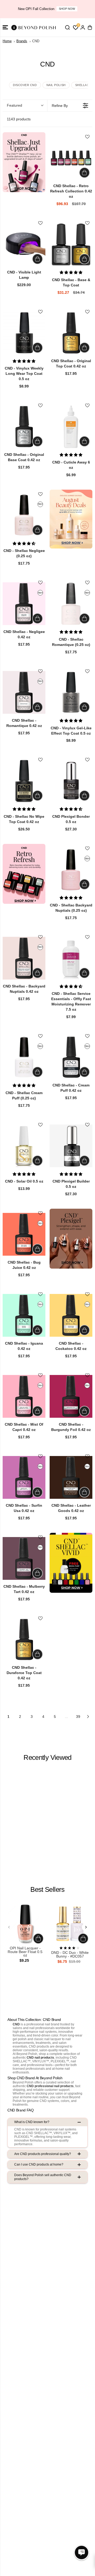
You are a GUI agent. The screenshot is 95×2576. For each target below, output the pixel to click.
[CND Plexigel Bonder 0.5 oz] (71, 781)
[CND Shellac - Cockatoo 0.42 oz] (71, 1315)
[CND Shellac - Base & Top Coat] (71, 244)
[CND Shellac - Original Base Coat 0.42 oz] (24, 427)
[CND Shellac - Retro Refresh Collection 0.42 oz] (71, 158)
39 (78, 1717)
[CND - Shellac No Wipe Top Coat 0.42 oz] (24, 781)
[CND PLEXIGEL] (71, 1239)
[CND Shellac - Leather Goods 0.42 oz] (71, 1477)
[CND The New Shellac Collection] (24, 162)
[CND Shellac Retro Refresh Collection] (24, 874)
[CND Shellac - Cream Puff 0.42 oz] (71, 1057)
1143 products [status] (19, 119)
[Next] (86, 1927)
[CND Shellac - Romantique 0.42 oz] (24, 692)
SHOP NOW (67, 9)
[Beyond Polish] (34, 27)
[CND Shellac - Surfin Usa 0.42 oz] (24, 1477)
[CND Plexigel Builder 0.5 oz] (71, 1146)
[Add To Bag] (84, 173)
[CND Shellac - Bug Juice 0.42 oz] (24, 1234)
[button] (5, 27)
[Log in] (83, 27)
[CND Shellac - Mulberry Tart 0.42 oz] (24, 1558)
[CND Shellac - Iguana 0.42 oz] (24, 1315)
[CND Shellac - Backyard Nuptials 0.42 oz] (24, 958)
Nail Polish (56, 85)
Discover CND (25, 85)
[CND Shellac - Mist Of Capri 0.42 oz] (24, 1396)
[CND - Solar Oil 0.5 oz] (24, 1146)
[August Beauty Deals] (71, 519)
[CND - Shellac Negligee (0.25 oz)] (24, 515)
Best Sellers (47, 1889)
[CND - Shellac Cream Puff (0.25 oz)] (24, 1057)
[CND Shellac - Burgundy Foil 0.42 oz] (71, 1396)
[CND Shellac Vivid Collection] (71, 1563)
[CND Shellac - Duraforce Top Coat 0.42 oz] (24, 1639)
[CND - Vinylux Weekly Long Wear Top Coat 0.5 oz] (24, 333)
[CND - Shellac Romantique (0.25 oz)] (71, 604)
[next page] (88, 1717)
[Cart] (90, 27)
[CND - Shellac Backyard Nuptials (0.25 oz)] (71, 869)
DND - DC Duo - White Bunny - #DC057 (70, 1955)
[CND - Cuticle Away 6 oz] (71, 427)
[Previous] (9, 1927)
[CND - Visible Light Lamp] (24, 244)
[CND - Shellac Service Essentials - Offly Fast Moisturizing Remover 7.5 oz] (71, 958)
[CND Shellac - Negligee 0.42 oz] (24, 604)
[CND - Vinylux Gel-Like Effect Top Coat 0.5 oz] (71, 692)
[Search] (67, 27)
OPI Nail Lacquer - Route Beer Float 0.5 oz (25, 1952)
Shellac (82, 85)
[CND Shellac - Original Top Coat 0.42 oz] (71, 333)
